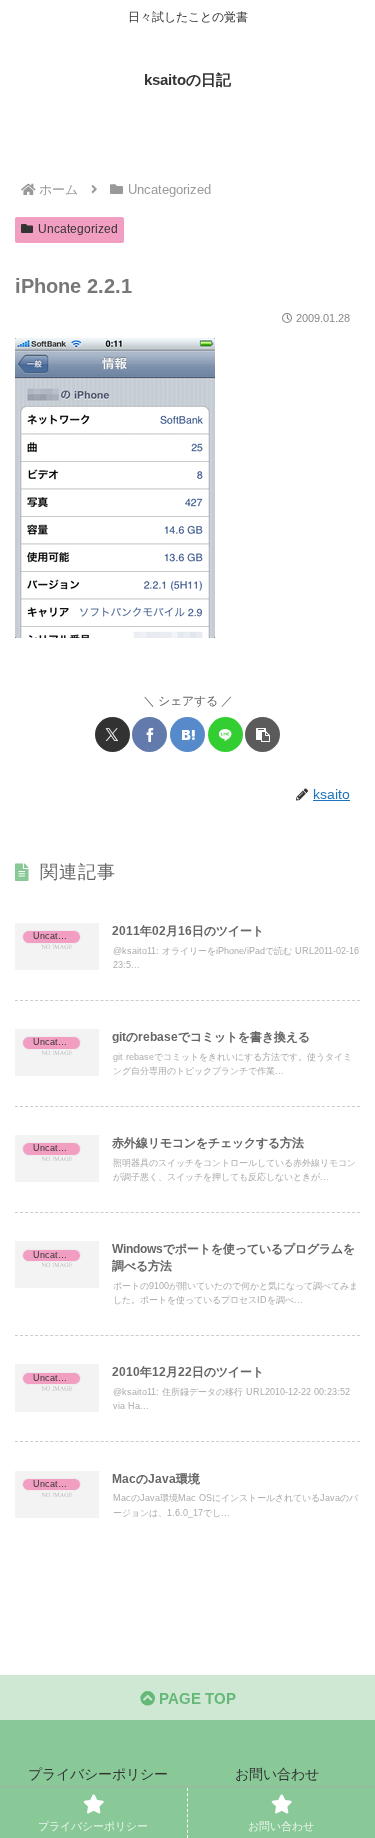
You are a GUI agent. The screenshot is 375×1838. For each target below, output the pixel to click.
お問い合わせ (277, 1774)
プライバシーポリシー (98, 1774)
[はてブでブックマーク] (187, 734)
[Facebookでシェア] (149, 734)
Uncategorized (78, 229)
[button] (262, 734)
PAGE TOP (195, 1698)
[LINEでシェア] (225, 734)
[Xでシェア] (112, 734)
